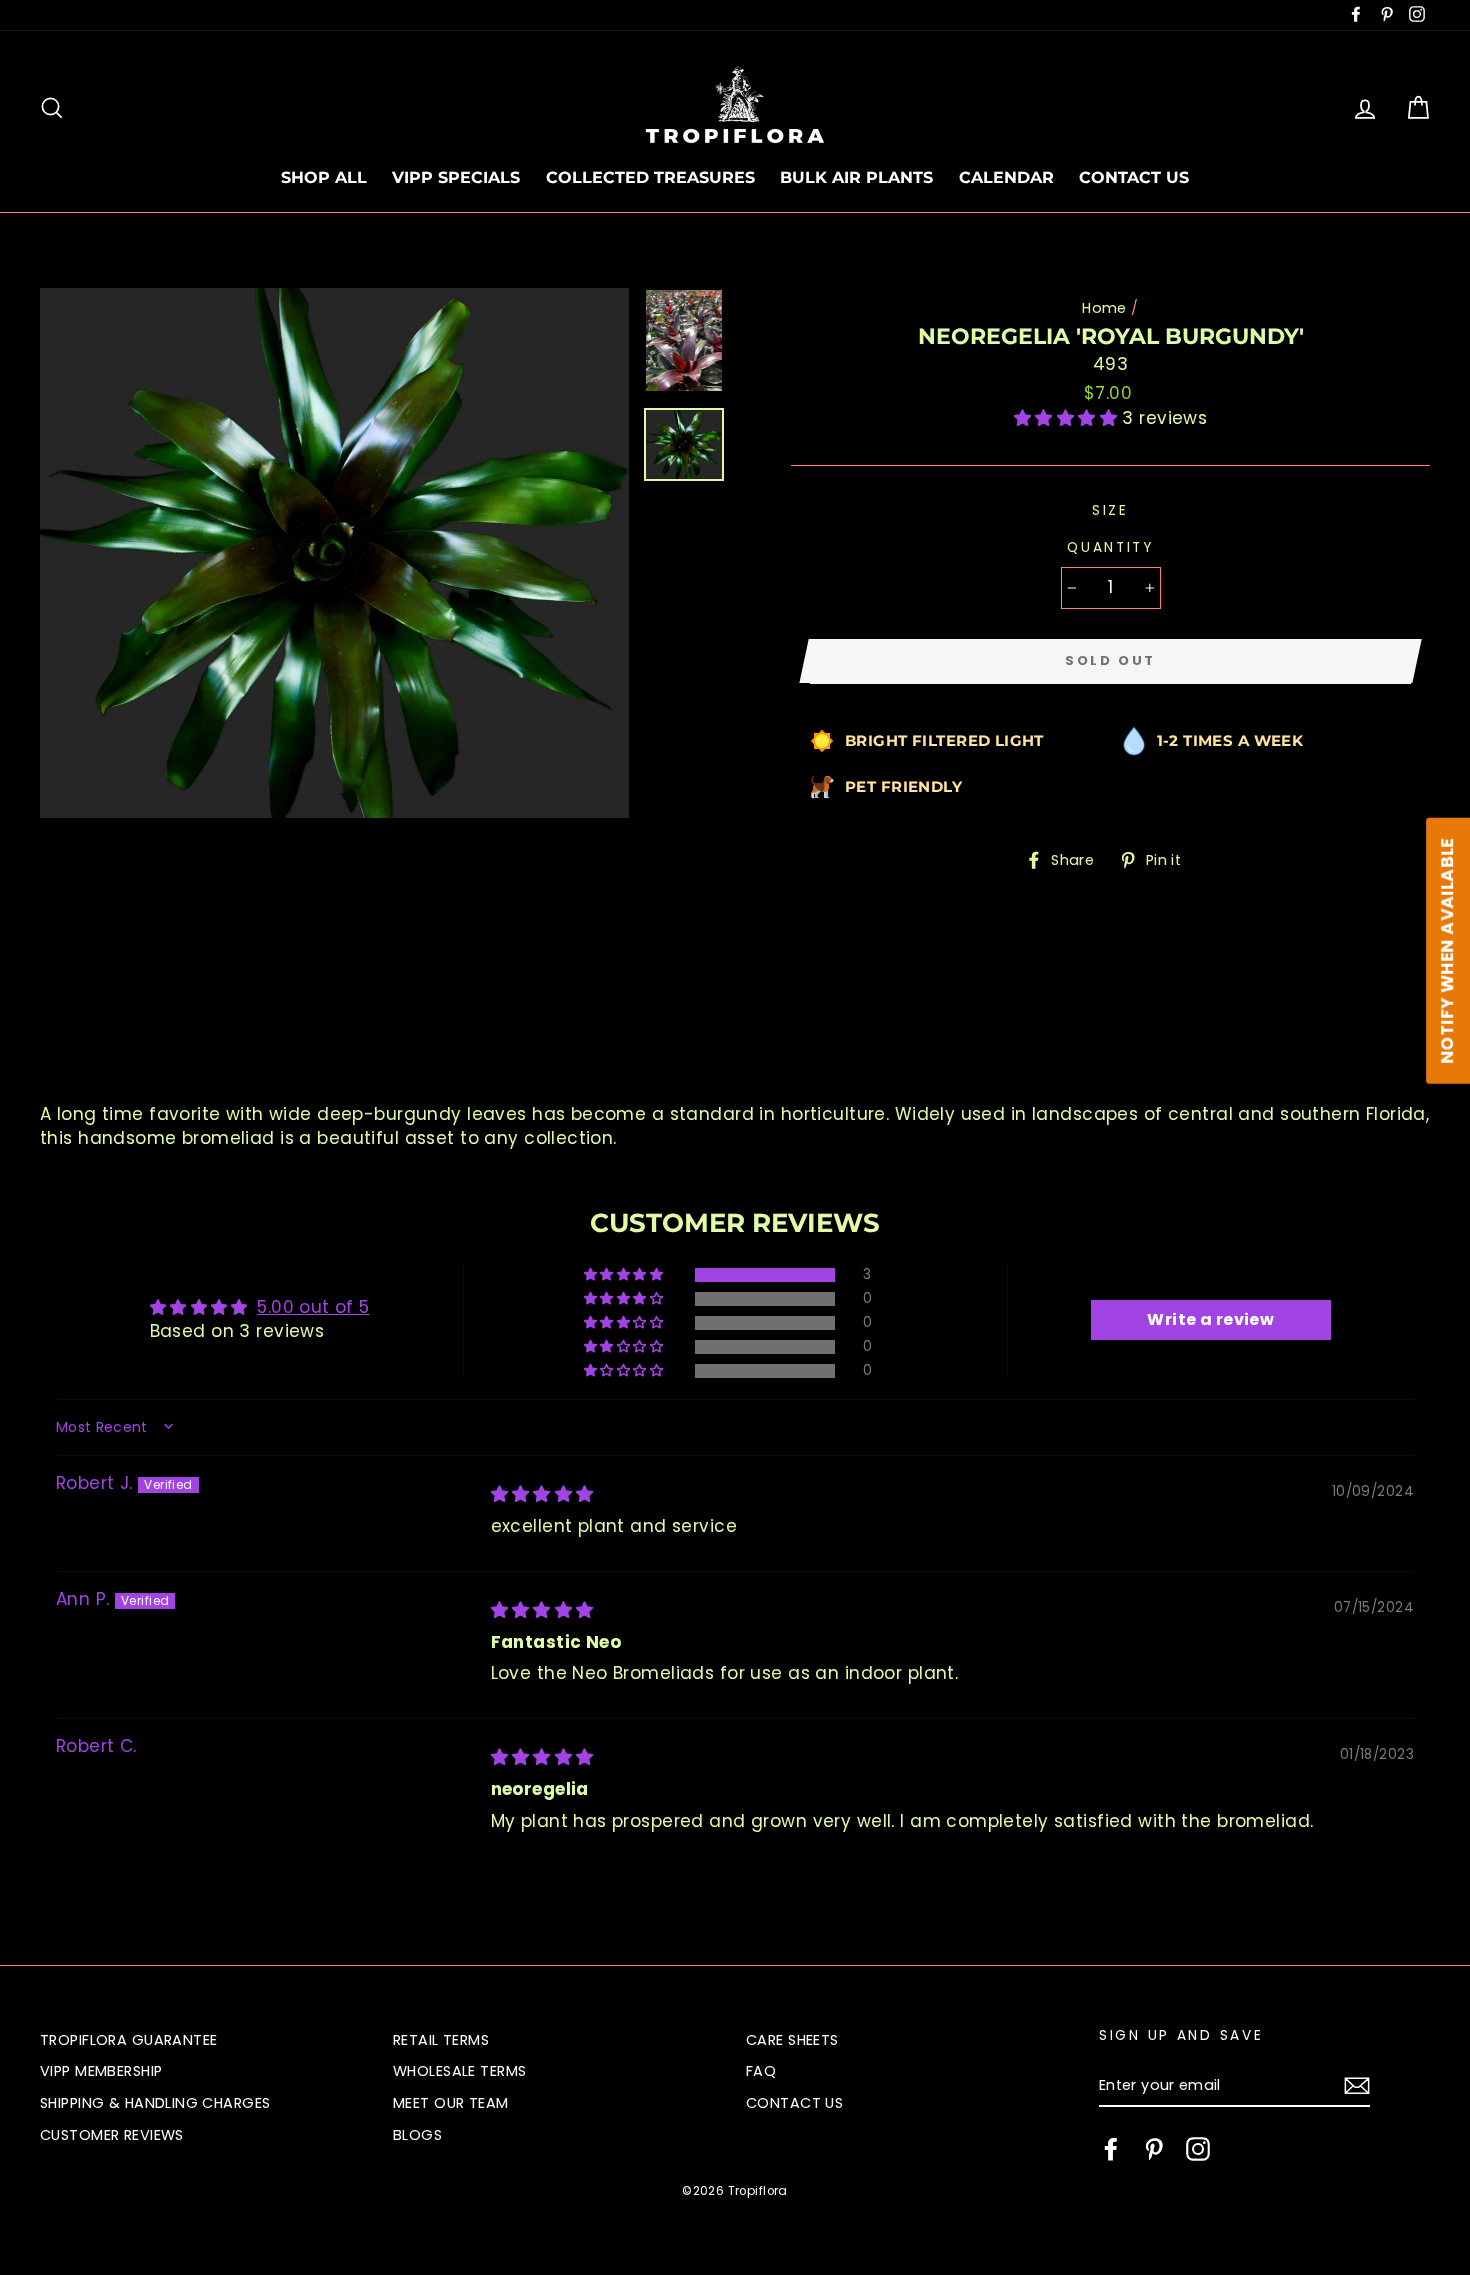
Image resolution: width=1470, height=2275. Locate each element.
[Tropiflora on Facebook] (1111, 2149)
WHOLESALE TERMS (459, 2071)
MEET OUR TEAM (451, 2103)
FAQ (761, 2071)
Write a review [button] (1210, 1319)
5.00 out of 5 (313, 1307)
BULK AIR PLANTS (856, 177)
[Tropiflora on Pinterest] (1154, 2149)
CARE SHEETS (792, 2040)
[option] (334, 553)
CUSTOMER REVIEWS (112, 2135)
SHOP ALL (324, 177)
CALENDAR (1006, 177)
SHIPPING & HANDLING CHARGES (155, 2103)
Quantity (1110, 547)
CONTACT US (1134, 177)
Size (1110, 510)
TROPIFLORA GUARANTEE (129, 2040)
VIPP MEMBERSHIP (101, 2071)
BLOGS (417, 2135)
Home (1104, 308)
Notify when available (1447, 950)
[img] (542, 1494)
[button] (1068, 418)
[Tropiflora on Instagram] (1198, 2149)
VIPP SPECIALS (456, 177)
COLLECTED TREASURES (650, 177)
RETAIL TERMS (441, 2040)
